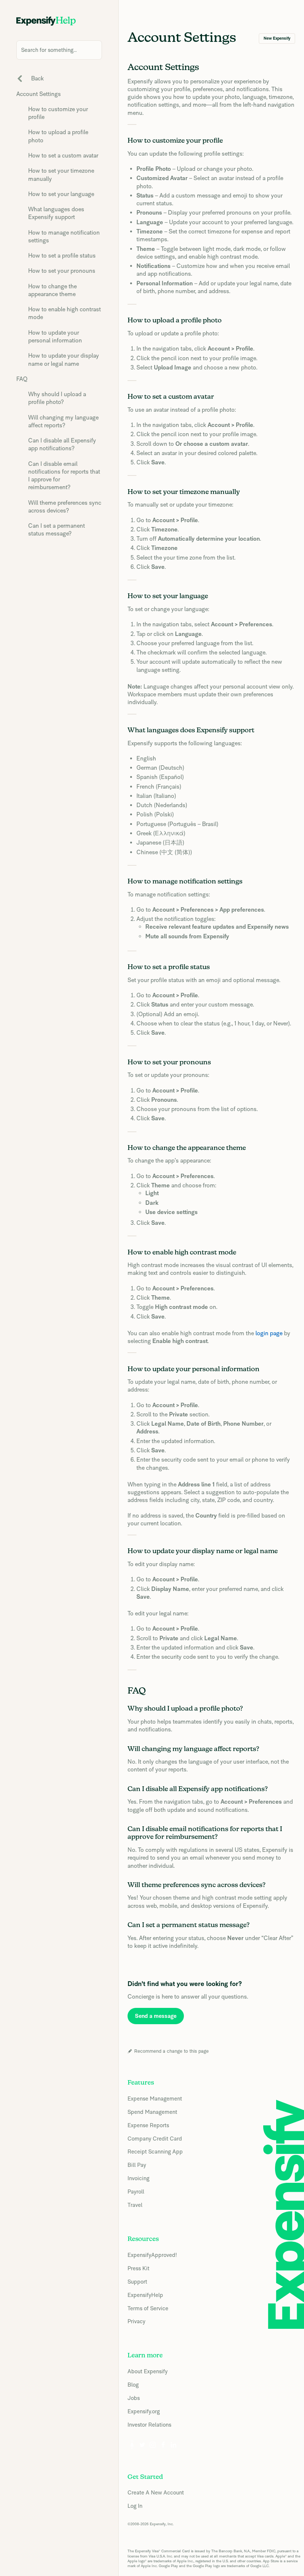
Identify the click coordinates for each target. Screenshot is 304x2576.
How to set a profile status (62, 256)
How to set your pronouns (62, 271)
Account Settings (39, 94)
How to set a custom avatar (63, 155)
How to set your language (61, 194)
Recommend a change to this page (171, 2051)
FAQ (22, 379)
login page (269, 1333)
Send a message (156, 2016)
